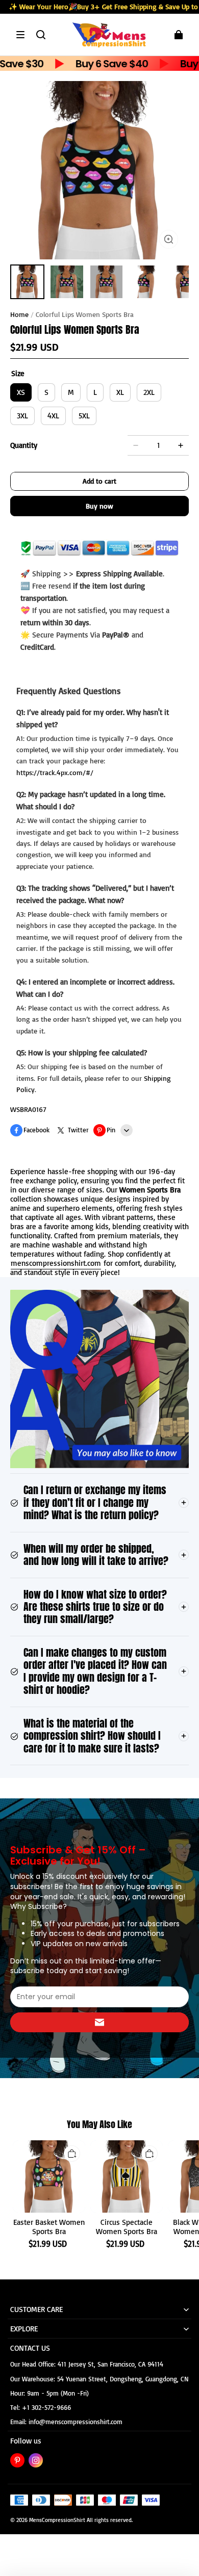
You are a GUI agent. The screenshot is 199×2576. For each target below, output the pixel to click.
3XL (22, 416)
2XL (149, 392)
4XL (53, 416)
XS (21, 392)
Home (19, 314)
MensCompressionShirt (57, 2520)
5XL (84, 416)
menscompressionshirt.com (56, 1263)
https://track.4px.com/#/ (55, 772)
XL (120, 392)
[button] (20, 35)
